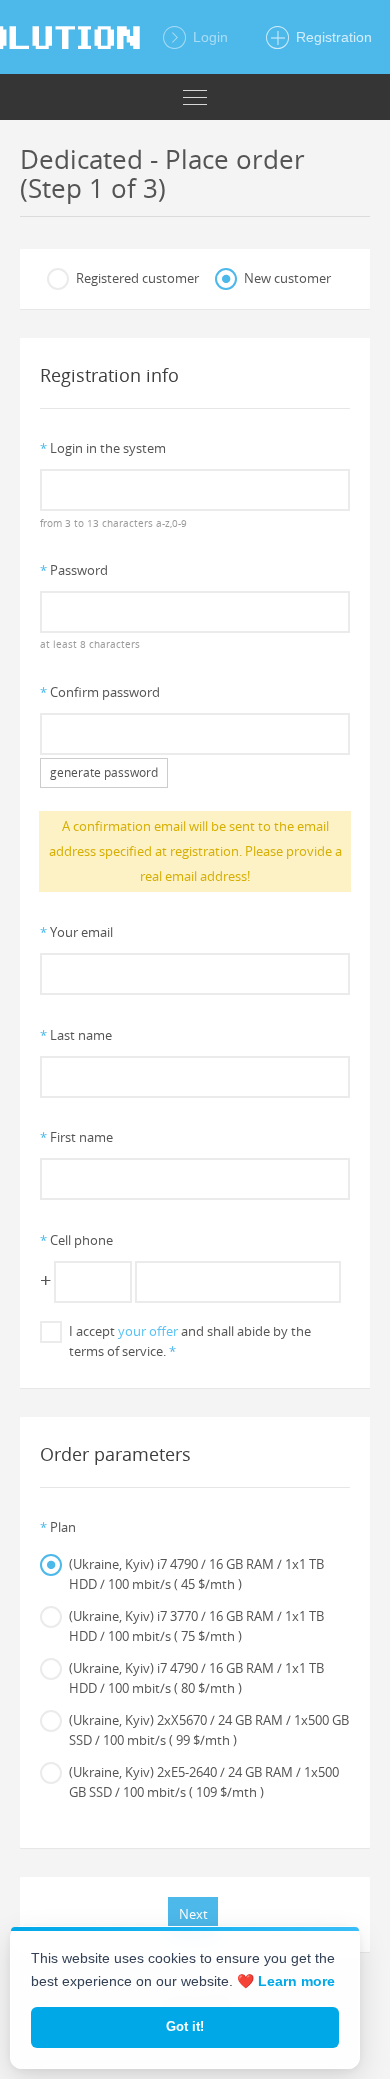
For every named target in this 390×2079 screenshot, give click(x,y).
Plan (58, 1527)
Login (208, 37)
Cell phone (76, 1240)
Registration (332, 37)
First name (76, 1137)
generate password (104, 772)
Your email (76, 932)
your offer (148, 1331)
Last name (76, 1035)
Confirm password (100, 692)
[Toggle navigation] (195, 97)
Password (74, 570)
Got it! (185, 2026)
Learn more (296, 1981)
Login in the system (103, 448)
